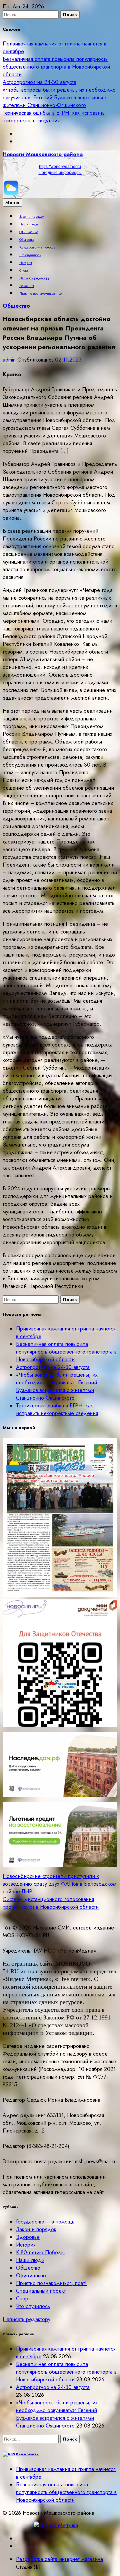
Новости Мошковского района (43, 154)
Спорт (24, 271)
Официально (29, 232)
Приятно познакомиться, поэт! (41, 294)
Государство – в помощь (37, 247)
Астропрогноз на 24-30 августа (39, 82)
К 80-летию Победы (40, 2252)
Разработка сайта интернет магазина (59, 2559)
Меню (12, 203)
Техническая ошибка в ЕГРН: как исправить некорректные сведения (54, 117)
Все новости (27, 2454)
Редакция (26, 286)
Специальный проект (41, 2291)
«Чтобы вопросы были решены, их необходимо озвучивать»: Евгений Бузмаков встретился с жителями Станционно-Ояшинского (59, 97)
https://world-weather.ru (60, 167)
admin (9, 360)
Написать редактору (34, 278)
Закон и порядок (32, 217)
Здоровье (28, 2237)
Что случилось (30, 255)
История (25, 263)
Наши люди (29, 224)
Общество (27, 240)
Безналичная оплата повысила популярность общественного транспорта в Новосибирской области (56, 67)
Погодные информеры (60, 173)
